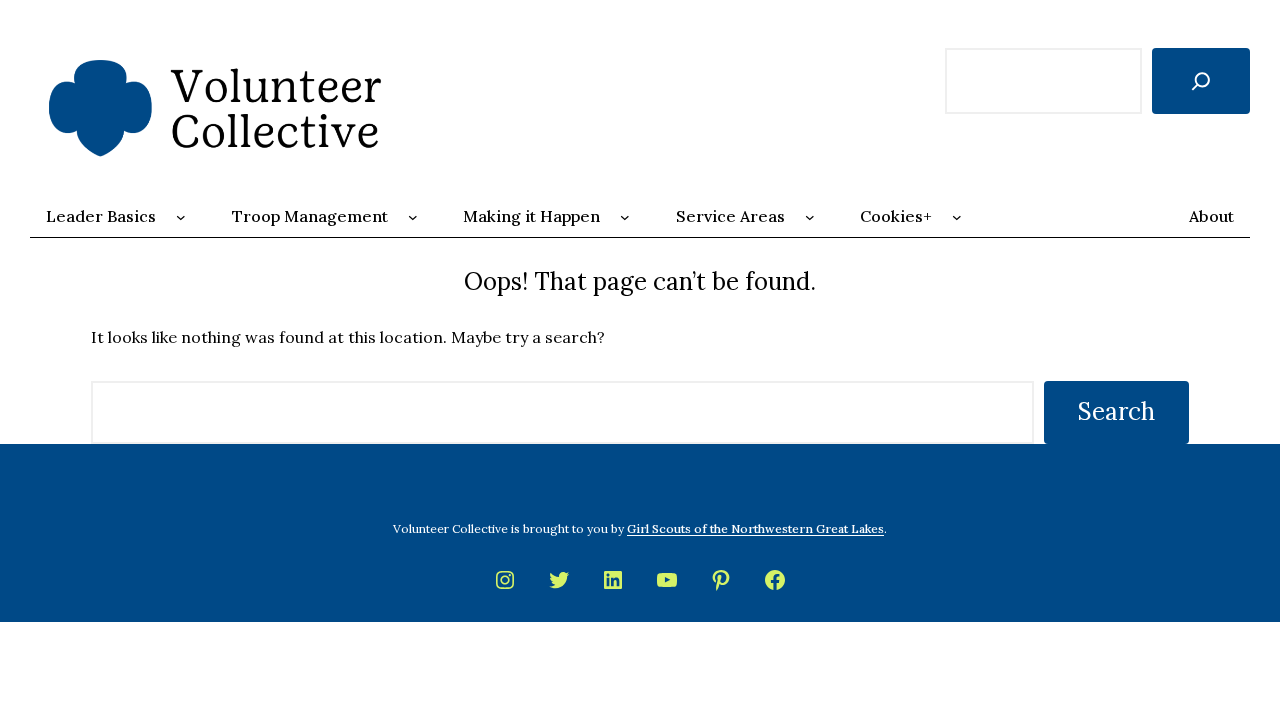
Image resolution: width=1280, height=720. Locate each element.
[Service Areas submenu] (810, 217)
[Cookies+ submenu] (957, 217)
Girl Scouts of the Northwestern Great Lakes (755, 528)
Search (1116, 411)
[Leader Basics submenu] (181, 217)
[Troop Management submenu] (413, 217)
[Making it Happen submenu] (625, 217)
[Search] (1201, 81)
